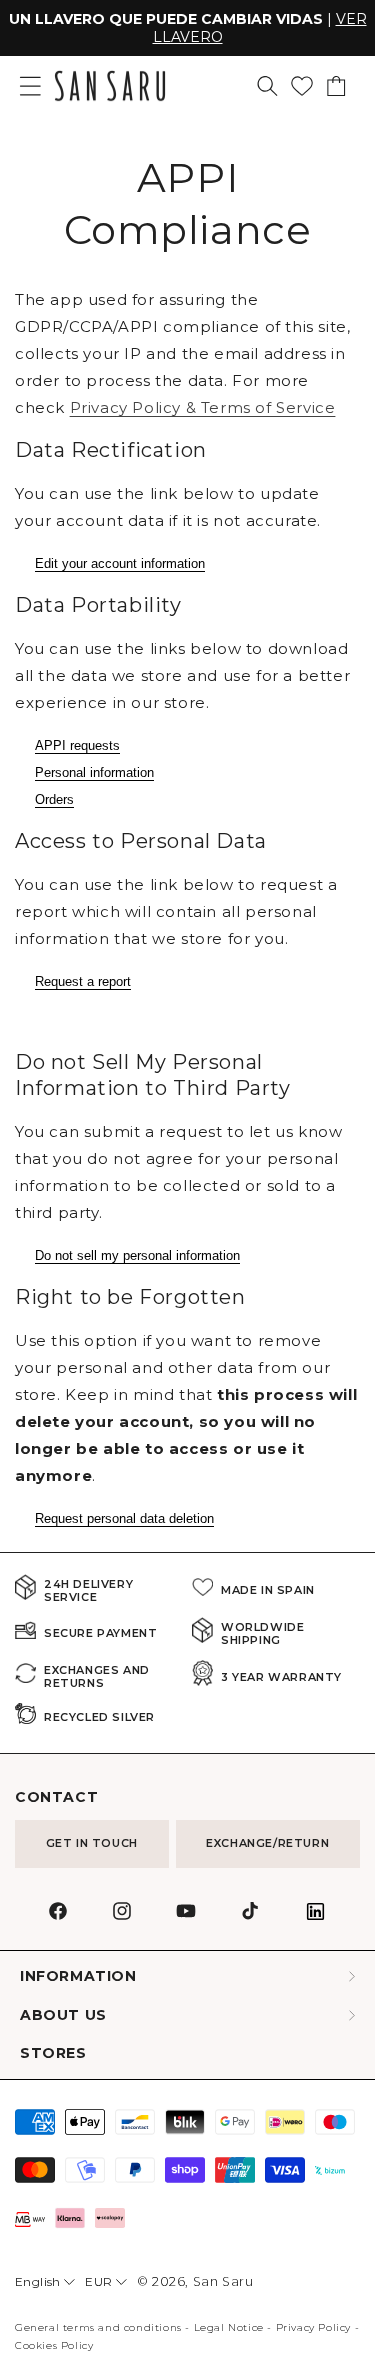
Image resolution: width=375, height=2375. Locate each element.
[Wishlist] (302, 86)
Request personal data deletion (124, 1518)
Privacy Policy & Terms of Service (203, 407)
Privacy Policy (313, 2327)
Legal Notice (229, 2327)
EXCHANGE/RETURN (267, 1843)
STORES (53, 2053)
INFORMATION (78, 1976)
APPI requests (77, 745)
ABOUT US (63, 2015)
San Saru (223, 2281)
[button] (267, 86)
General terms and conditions (98, 2327)
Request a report (83, 981)
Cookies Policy (54, 2345)
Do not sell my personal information (137, 1255)
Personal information (94, 772)
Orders (54, 799)
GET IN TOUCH (92, 1843)
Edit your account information (120, 563)
